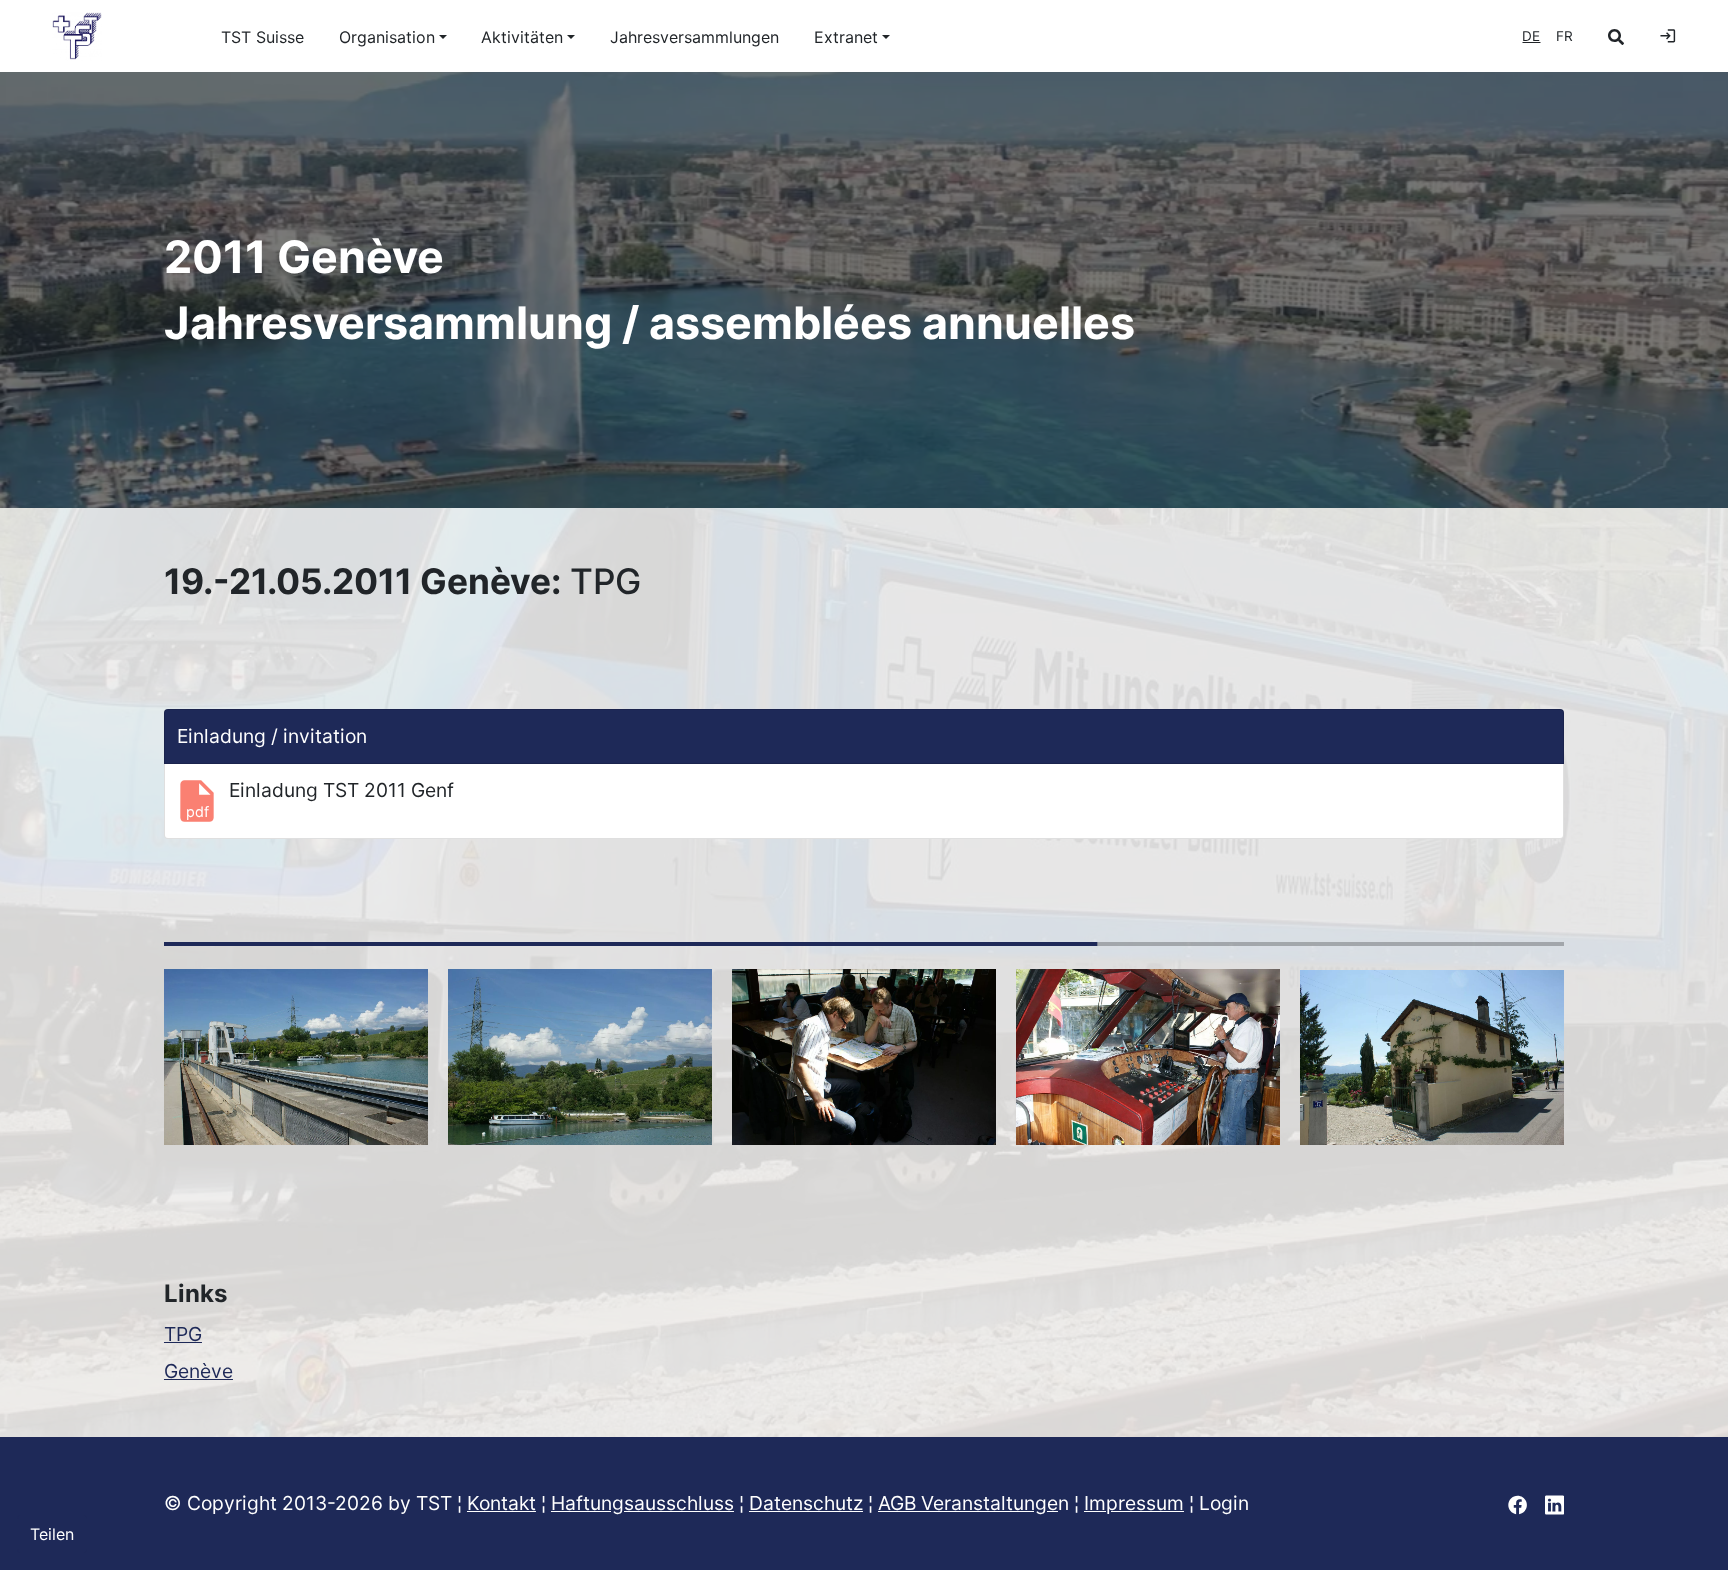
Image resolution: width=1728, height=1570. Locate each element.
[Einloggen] (1668, 36)
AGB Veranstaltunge (968, 1503)
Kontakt (501, 1503)
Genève (198, 1371)
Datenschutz (806, 1503)
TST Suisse (262, 37)
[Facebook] (1517, 1503)
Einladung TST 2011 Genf (341, 790)
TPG (183, 1334)
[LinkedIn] (1554, 1503)
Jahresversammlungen (694, 37)
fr (1564, 36)
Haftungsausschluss (642, 1503)
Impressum (1134, 1503)
